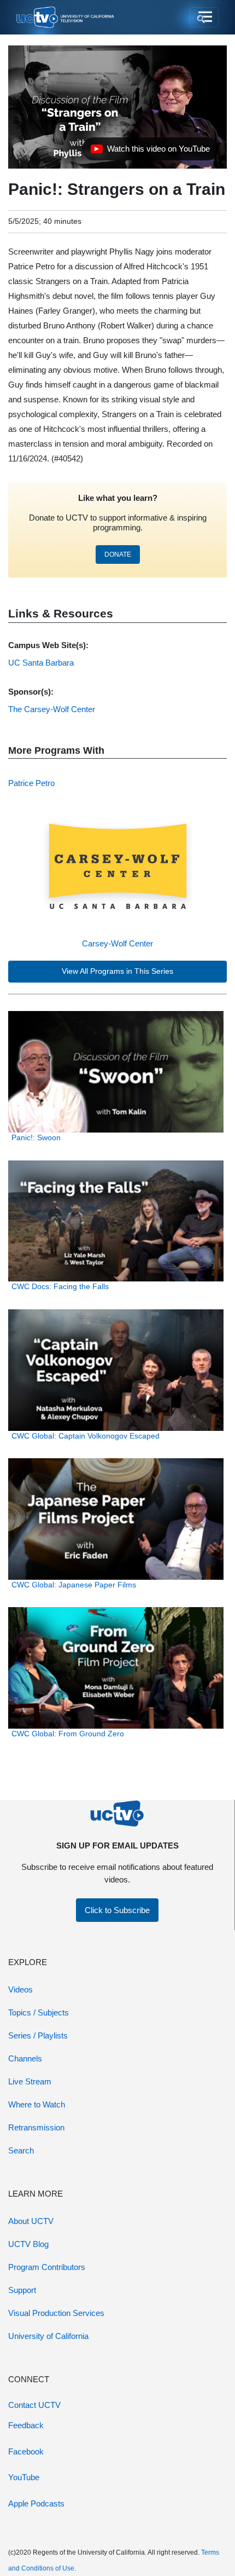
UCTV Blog (28, 2244)
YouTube (24, 2477)
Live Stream (30, 2081)
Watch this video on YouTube (150, 152)
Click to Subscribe (117, 1910)
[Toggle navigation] (204, 18)
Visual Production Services (56, 2313)
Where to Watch (37, 2104)
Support (22, 2290)
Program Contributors (47, 2267)
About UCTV (31, 2221)
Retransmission (36, 2127)
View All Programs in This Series (117, 971)
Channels (25, 2058)
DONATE (118, 555)
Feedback (26, 2425)
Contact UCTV (34, 2405)
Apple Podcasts (36, 2503)
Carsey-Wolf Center (117, 943)
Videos (20, 1989)
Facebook (26, 2451)
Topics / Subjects (39, 2012)
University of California (48, 2336)
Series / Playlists (38, 2035)
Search (21, 2150)
